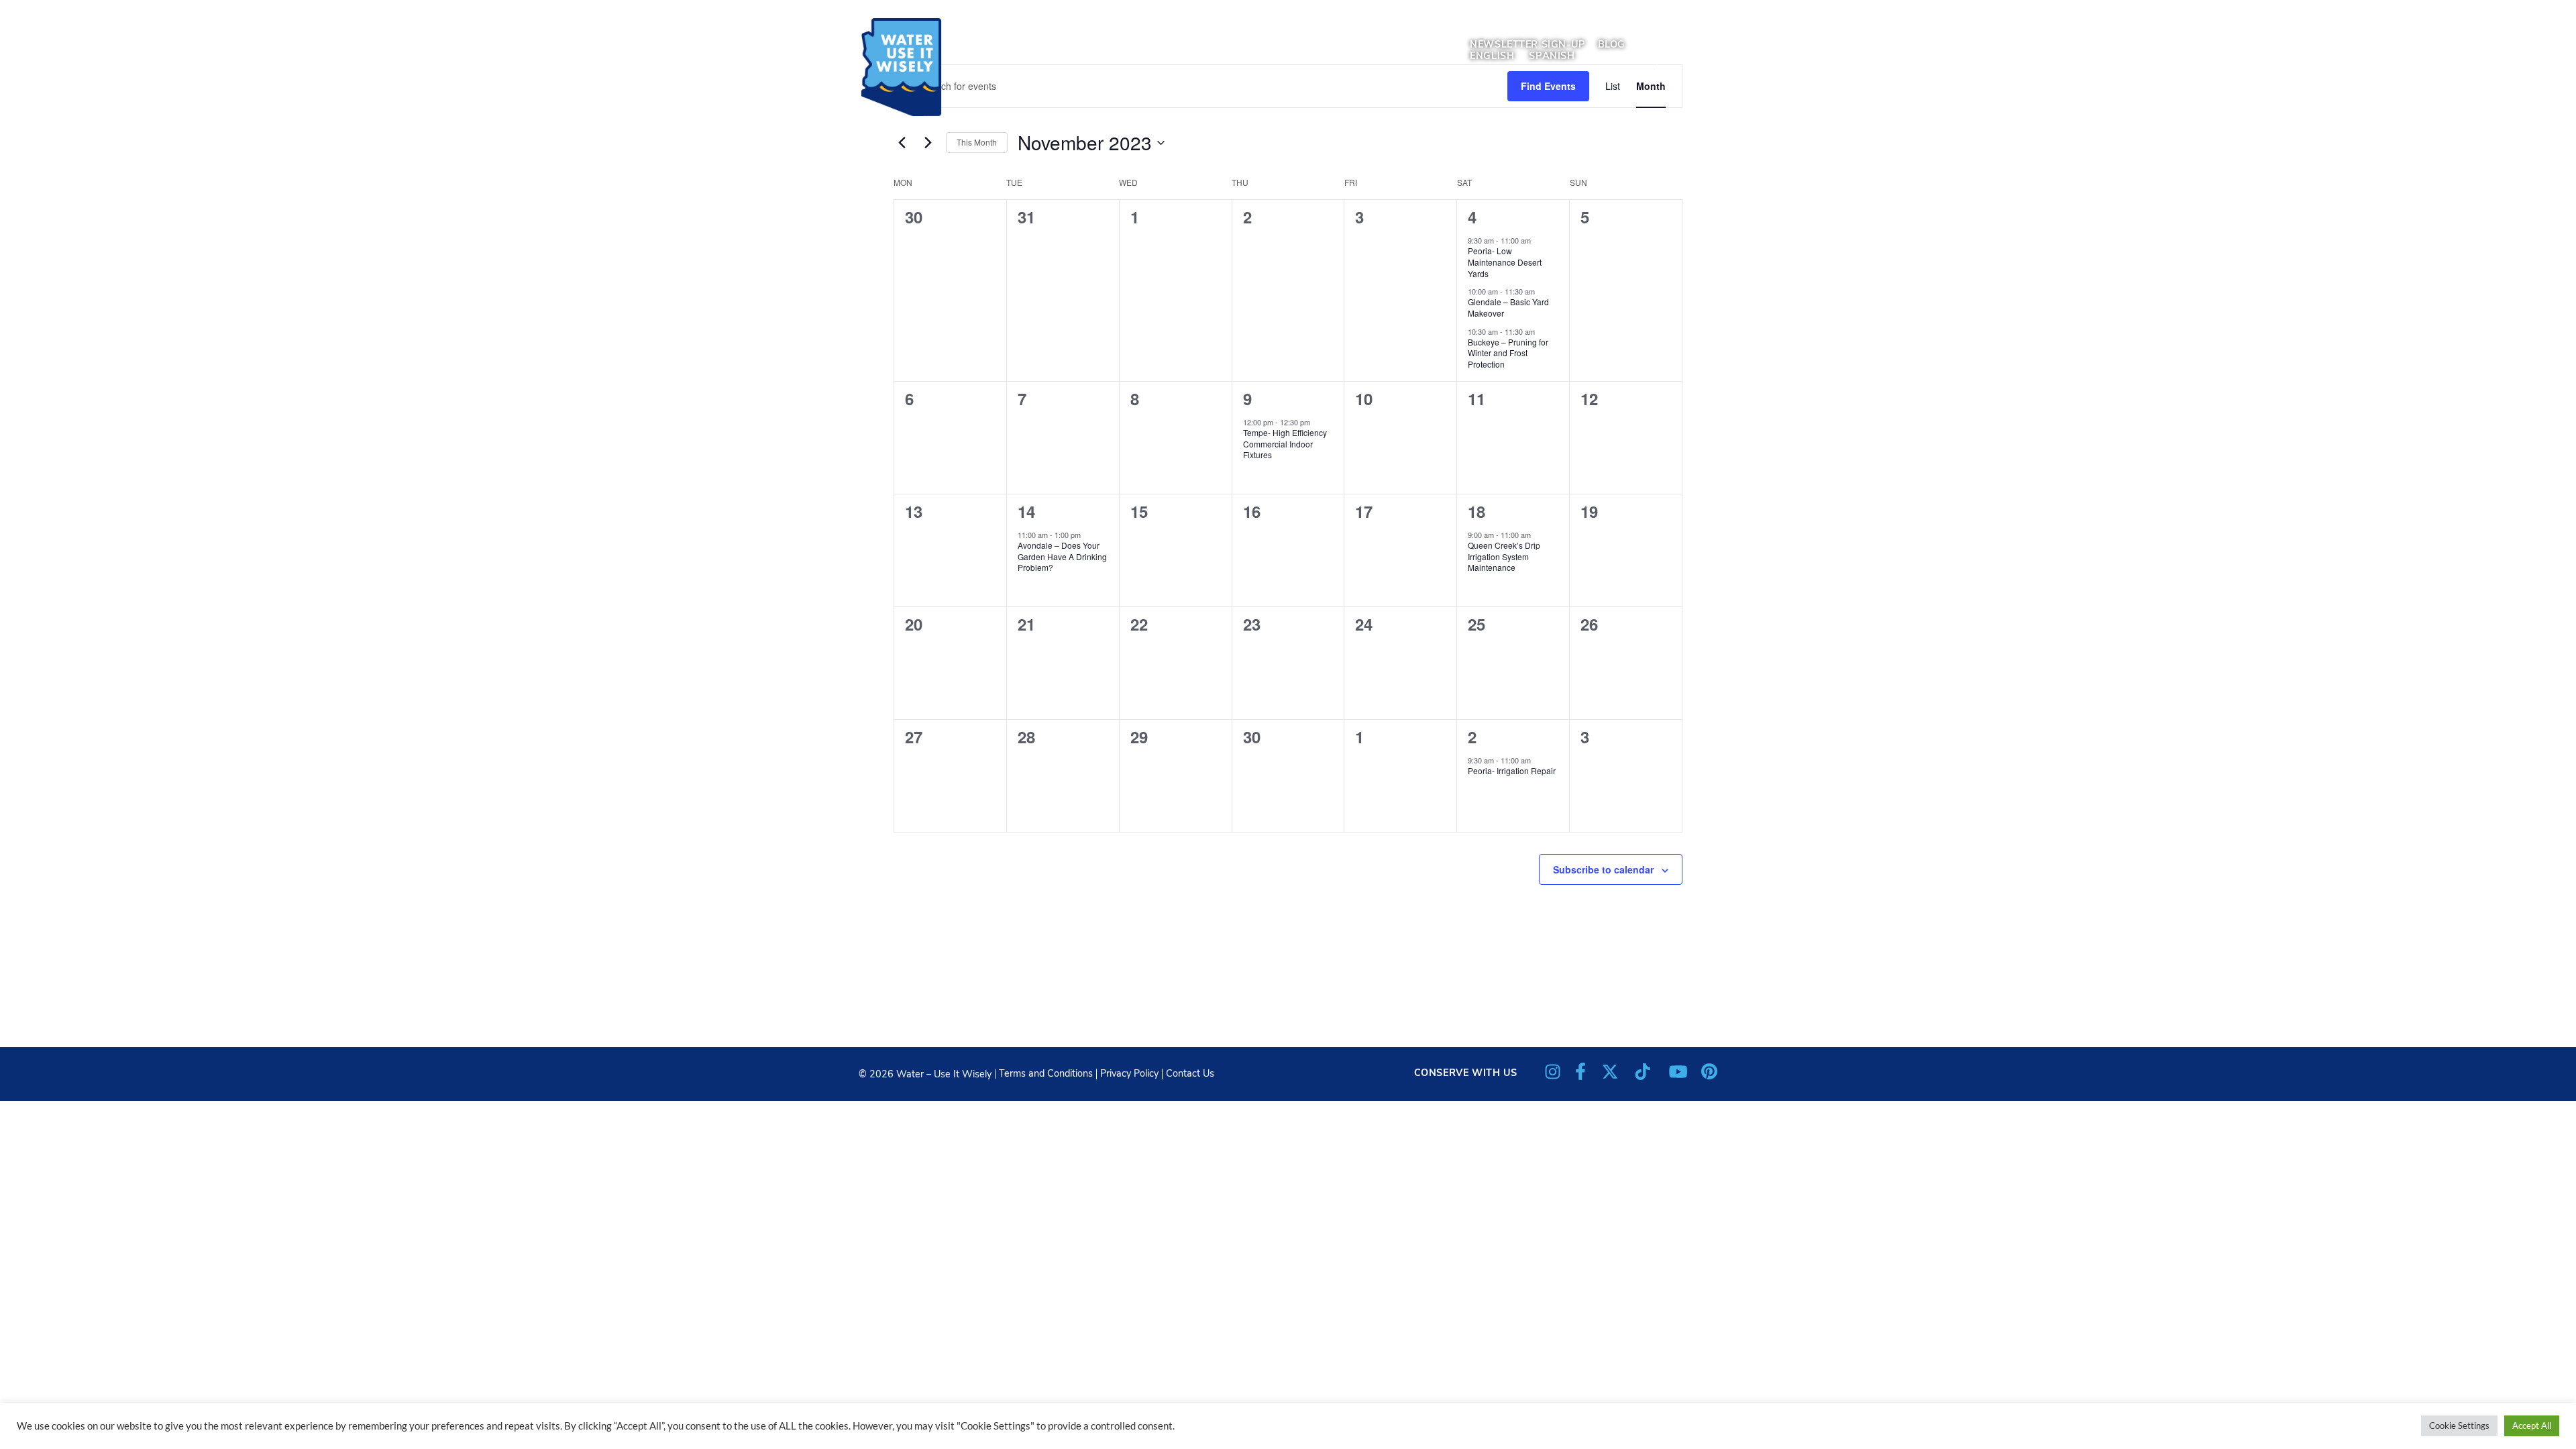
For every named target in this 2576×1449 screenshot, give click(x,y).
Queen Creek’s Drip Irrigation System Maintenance (1504, 556)
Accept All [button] (2532, 1426)
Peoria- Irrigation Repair (1512, 770)
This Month (977, 142)
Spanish (1552, 56)
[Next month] (928, 143)
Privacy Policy (1129, 1073)
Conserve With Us (1466, 1073)
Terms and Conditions (1046, 1073)
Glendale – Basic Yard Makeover (1508, 307)
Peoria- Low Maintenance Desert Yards (1505, 262)
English (1492, 56)
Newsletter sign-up (1527, 44)
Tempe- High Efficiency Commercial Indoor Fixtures (1285, 443)
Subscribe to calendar (1603, 869)
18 (1477, 511)
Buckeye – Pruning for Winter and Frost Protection (1508, 353)
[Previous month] (902, 143)
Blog (1612, 44)
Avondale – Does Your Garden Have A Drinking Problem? (1062, 556)
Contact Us (1190, 1073)
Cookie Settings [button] (2459, 1426)
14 (1026, 511)
